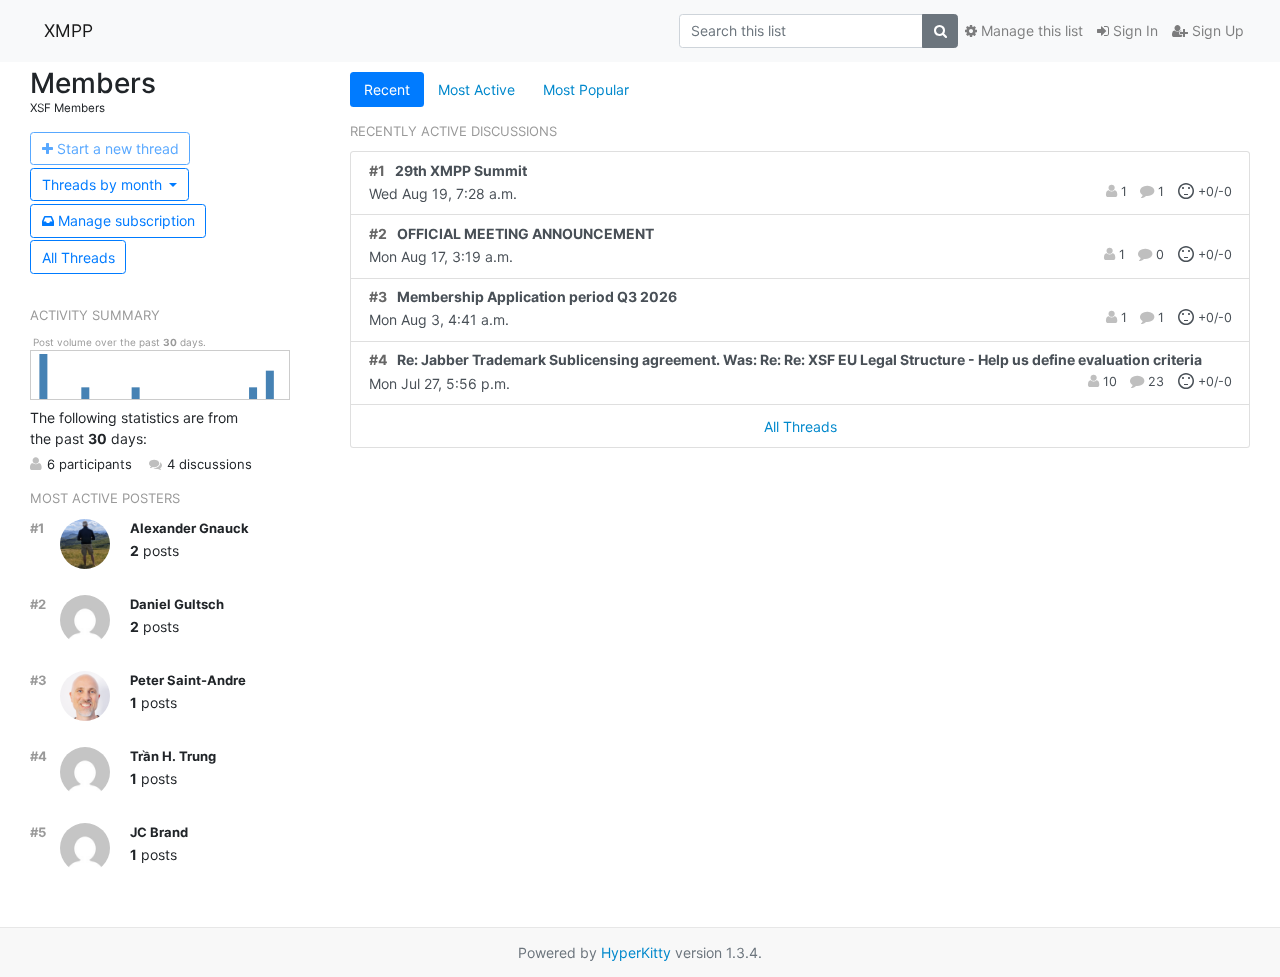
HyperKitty (636, 952)
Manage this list (1030, 30)
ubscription (126, 220)
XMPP (68, 30)
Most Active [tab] (476, 89)
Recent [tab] (387, 89)
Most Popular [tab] (586, 89)
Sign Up (1216, 30)
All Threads (78, 257)
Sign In (1133, 30)
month (104, 184)
